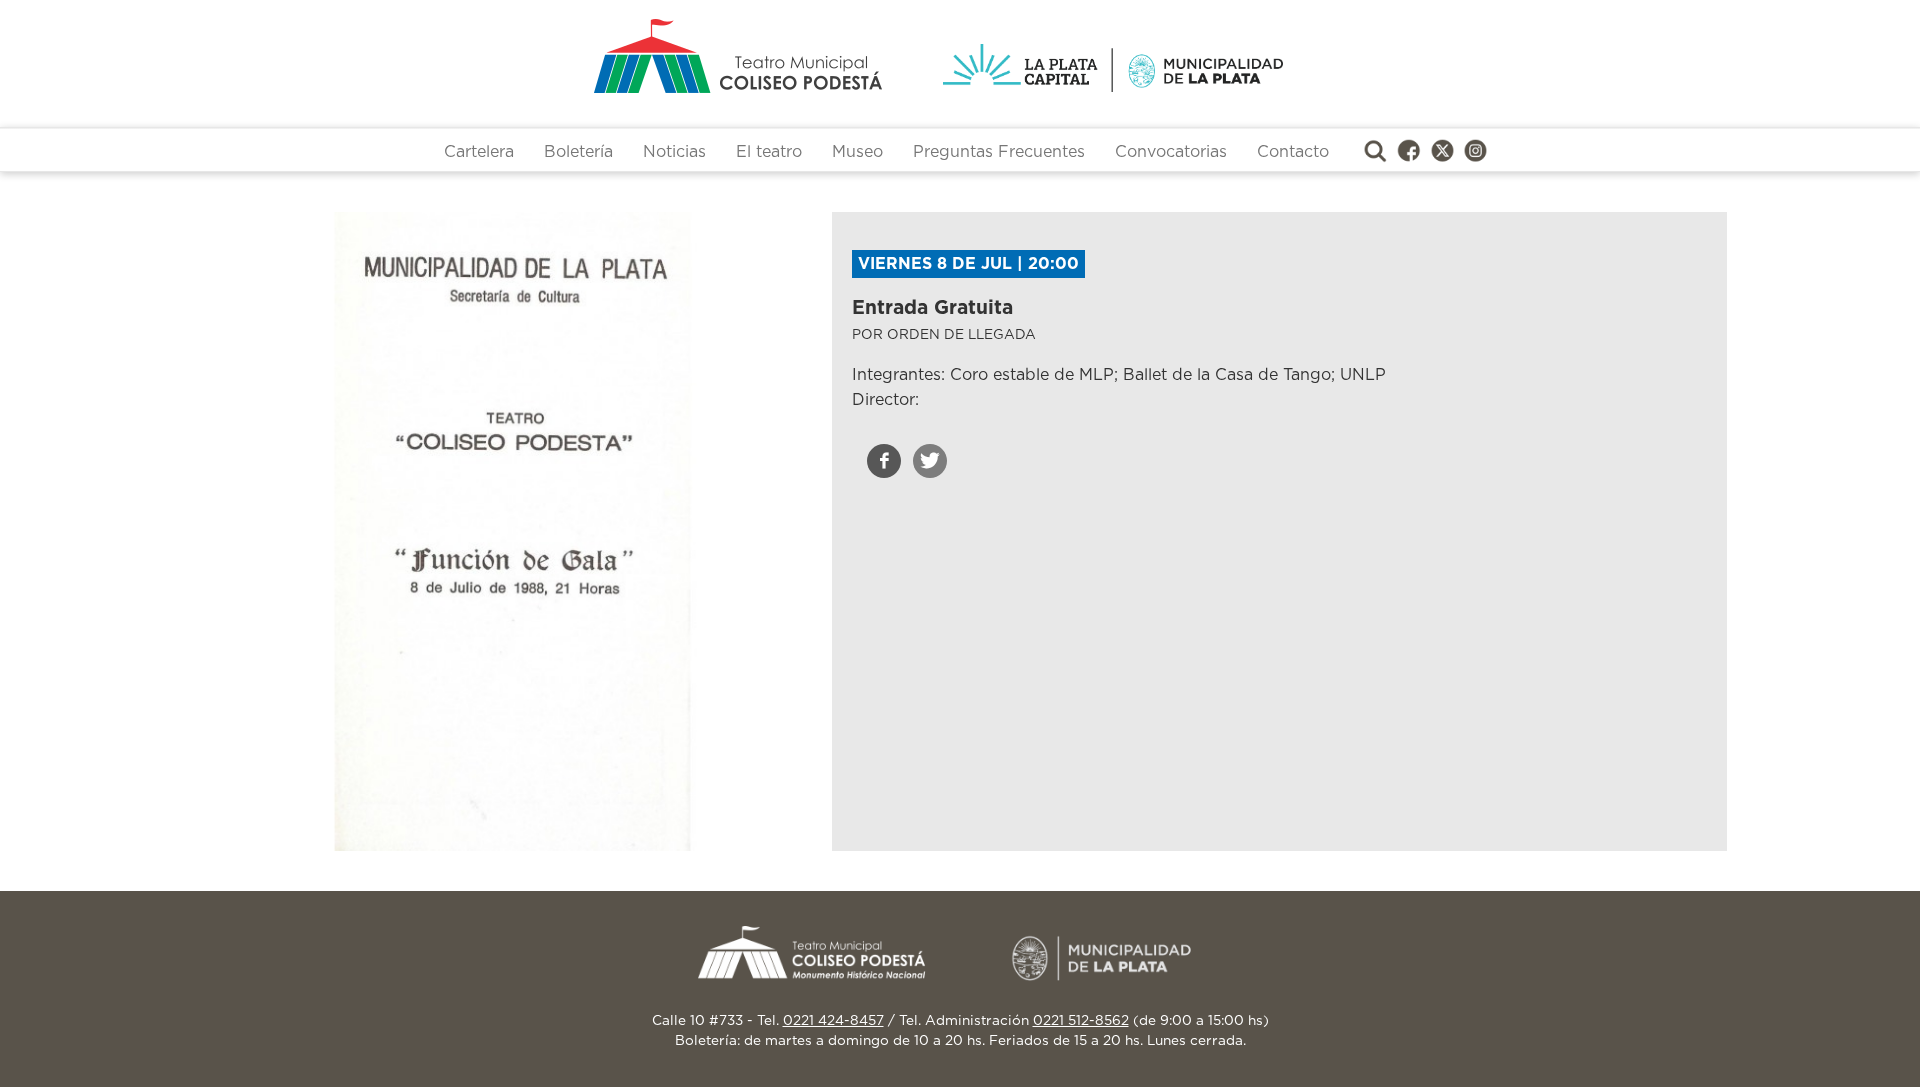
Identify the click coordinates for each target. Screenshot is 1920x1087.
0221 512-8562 (1081, 1021)
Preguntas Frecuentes (999, 152)
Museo (857, 152)
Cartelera (479, 152)
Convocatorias (1171, 152)
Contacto (1293, 152)
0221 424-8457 (833, 1021)
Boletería (578, 152)
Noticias (674, 152)
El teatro (769, 152)
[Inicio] (659, 56)
